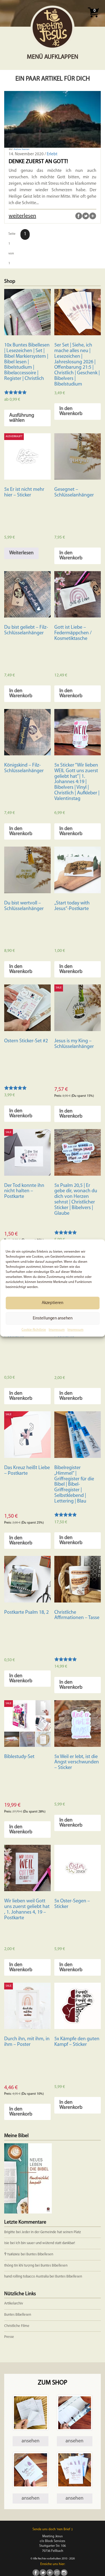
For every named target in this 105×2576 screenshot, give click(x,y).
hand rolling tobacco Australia (26, 2277)
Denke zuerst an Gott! (38, 162)
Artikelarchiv (14, 2303)
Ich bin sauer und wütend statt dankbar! (46, 2243)
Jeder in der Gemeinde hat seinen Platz (51, 2232)
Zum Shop (53, 2383)
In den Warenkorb (71, 411)
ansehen (31, 2441)
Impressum (57, 1330)
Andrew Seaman (21, 149)
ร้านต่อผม (12, 2254)
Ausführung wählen (22, 418)
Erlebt (52, 154)
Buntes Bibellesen (40, 2254)
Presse (9, 2337)
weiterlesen (22, 216)
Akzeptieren (53, 1303)
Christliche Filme (17, 2326)
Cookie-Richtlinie (34, 1330)
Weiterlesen (21, 553)
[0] (93, 19)
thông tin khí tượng (19, 2266)
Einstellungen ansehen (53, 1318)
